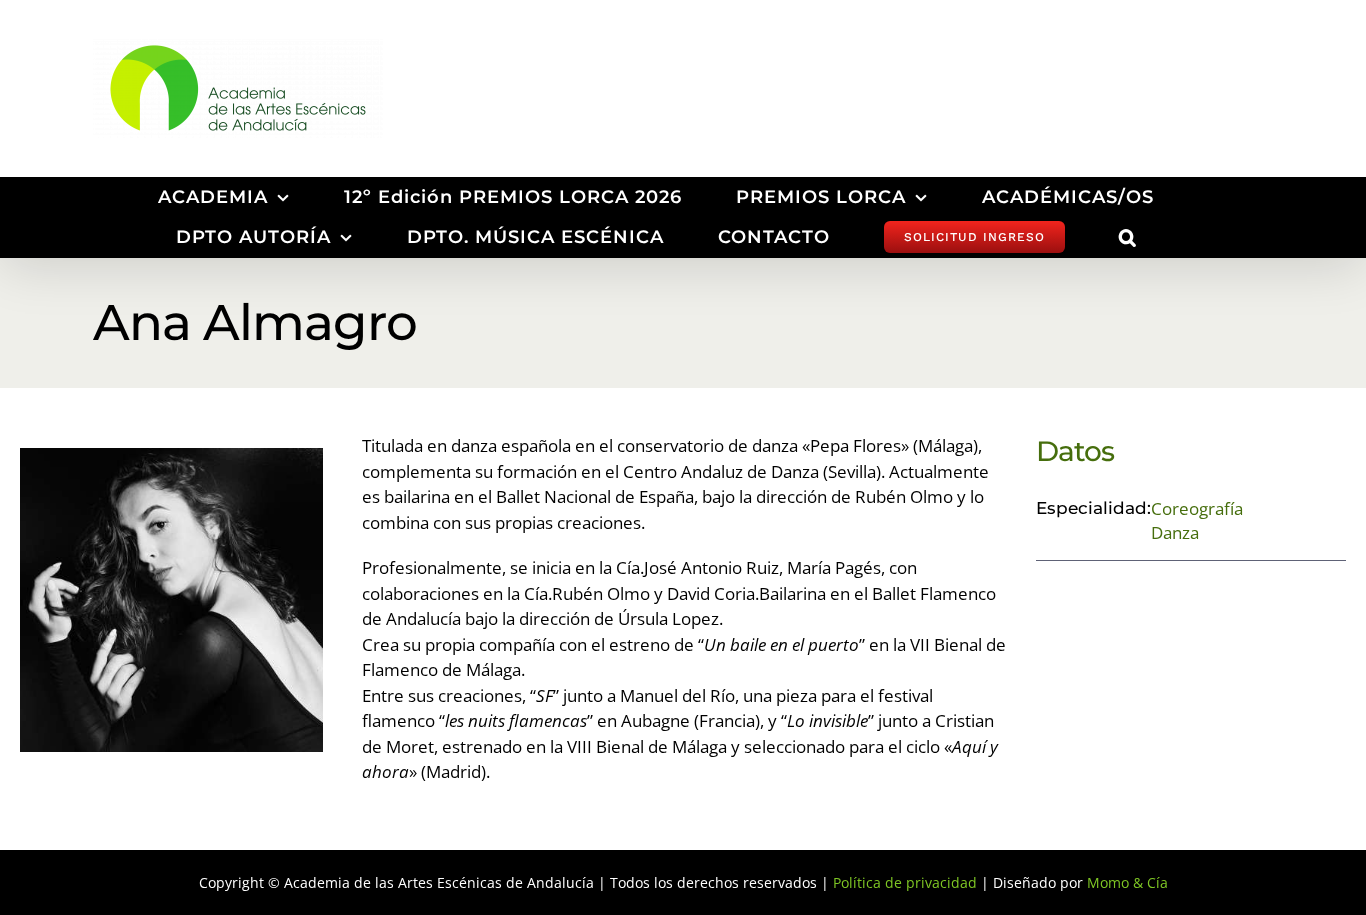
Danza (1175, 532)
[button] (1128, 237)
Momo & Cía (1127, 882)
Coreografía (1197, 508)
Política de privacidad (905, 882)
